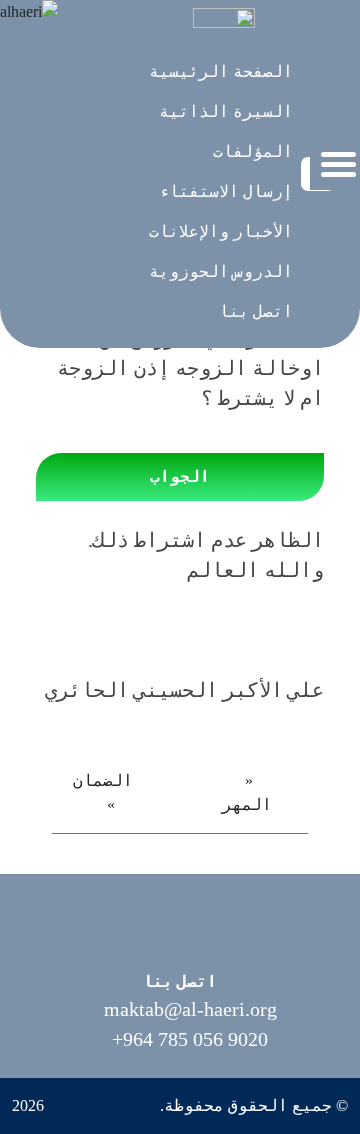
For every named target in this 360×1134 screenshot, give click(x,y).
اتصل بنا (180, 981)
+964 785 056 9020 (190, 1039)
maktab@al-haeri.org (190, 1009)
